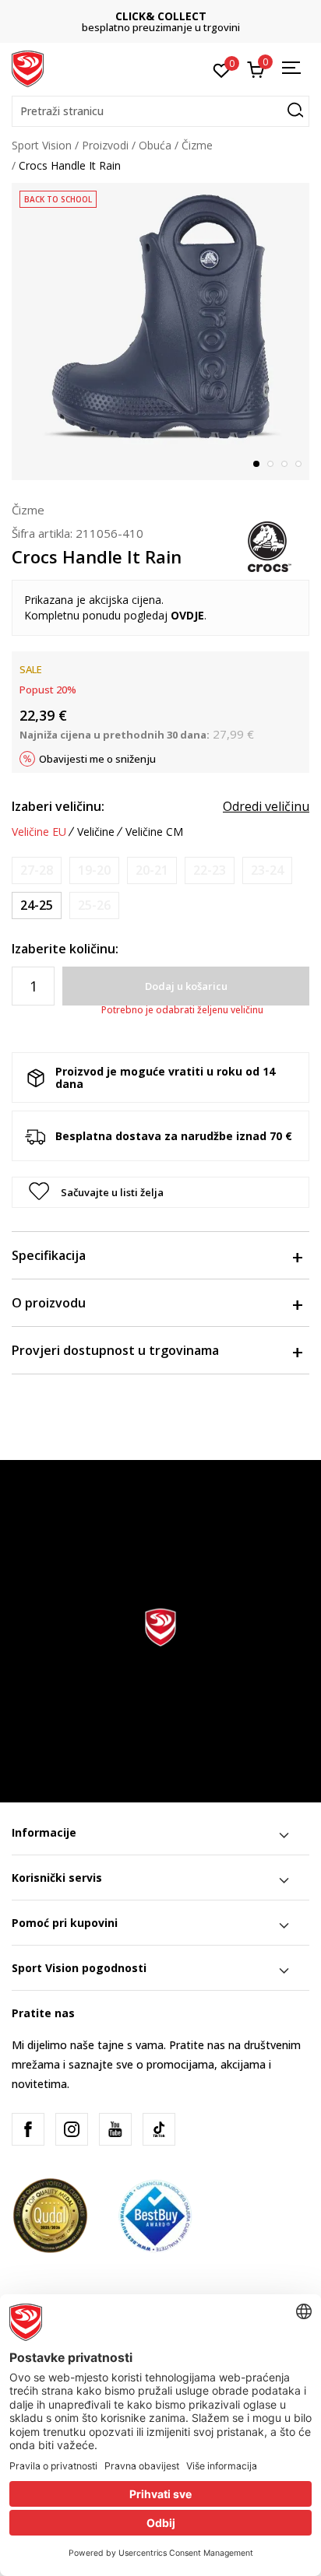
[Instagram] (72, 2129)
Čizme (197, 145)
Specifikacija (49, 1255)
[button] (160, 111)
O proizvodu (49, 1303)
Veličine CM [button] (154, 832)
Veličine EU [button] (39, 832)
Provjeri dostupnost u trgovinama (115, 1350)
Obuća (155, 145)
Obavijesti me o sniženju (97, 759)
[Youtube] (115, 2129)
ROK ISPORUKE (187, 16)
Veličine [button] (96, 832)
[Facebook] (28, 2129)
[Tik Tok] (159, 2129)
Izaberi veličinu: (58, 806)
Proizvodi (105, 145)
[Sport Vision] (28, 68)
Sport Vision (42, 145)
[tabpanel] (160, 332)
